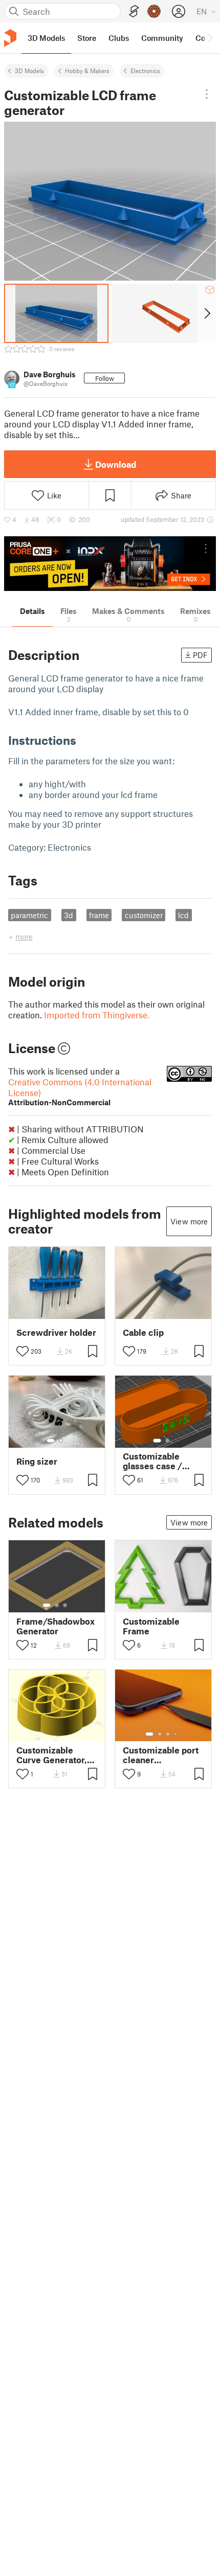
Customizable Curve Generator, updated (52, 1755)
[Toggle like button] (23, 1351)
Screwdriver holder (56, 1332)
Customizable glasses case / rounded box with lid (158, 1461)
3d (69, 915)
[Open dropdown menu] (207, 94)
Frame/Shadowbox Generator (56, 1626)
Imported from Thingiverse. (97, 1015)
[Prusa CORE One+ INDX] (110, 564)
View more (189, 1221)
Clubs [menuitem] (119, 38)
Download (116, 464)
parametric (29, 915)
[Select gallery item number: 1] (51, 1441)
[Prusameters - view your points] (154, 11)
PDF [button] (200, 655)
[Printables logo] (10, 38)
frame (99, 915)
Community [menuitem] (162, 38)
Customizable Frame (151, 1626)
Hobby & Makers (87, 71)
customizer (144, 915)
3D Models (29, 71)
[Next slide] (206, 313)
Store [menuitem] (87, 38)
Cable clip (143, 1332)
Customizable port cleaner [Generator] (161, 1755)
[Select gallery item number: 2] (61, 1441)
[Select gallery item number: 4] (176, 1734)
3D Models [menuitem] (46, 38)
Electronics (145, 71)
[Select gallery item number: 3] (65, 1605)
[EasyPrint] (134, 12)
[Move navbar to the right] (210, 38)
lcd (183, 915)
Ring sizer (37, 1461)
